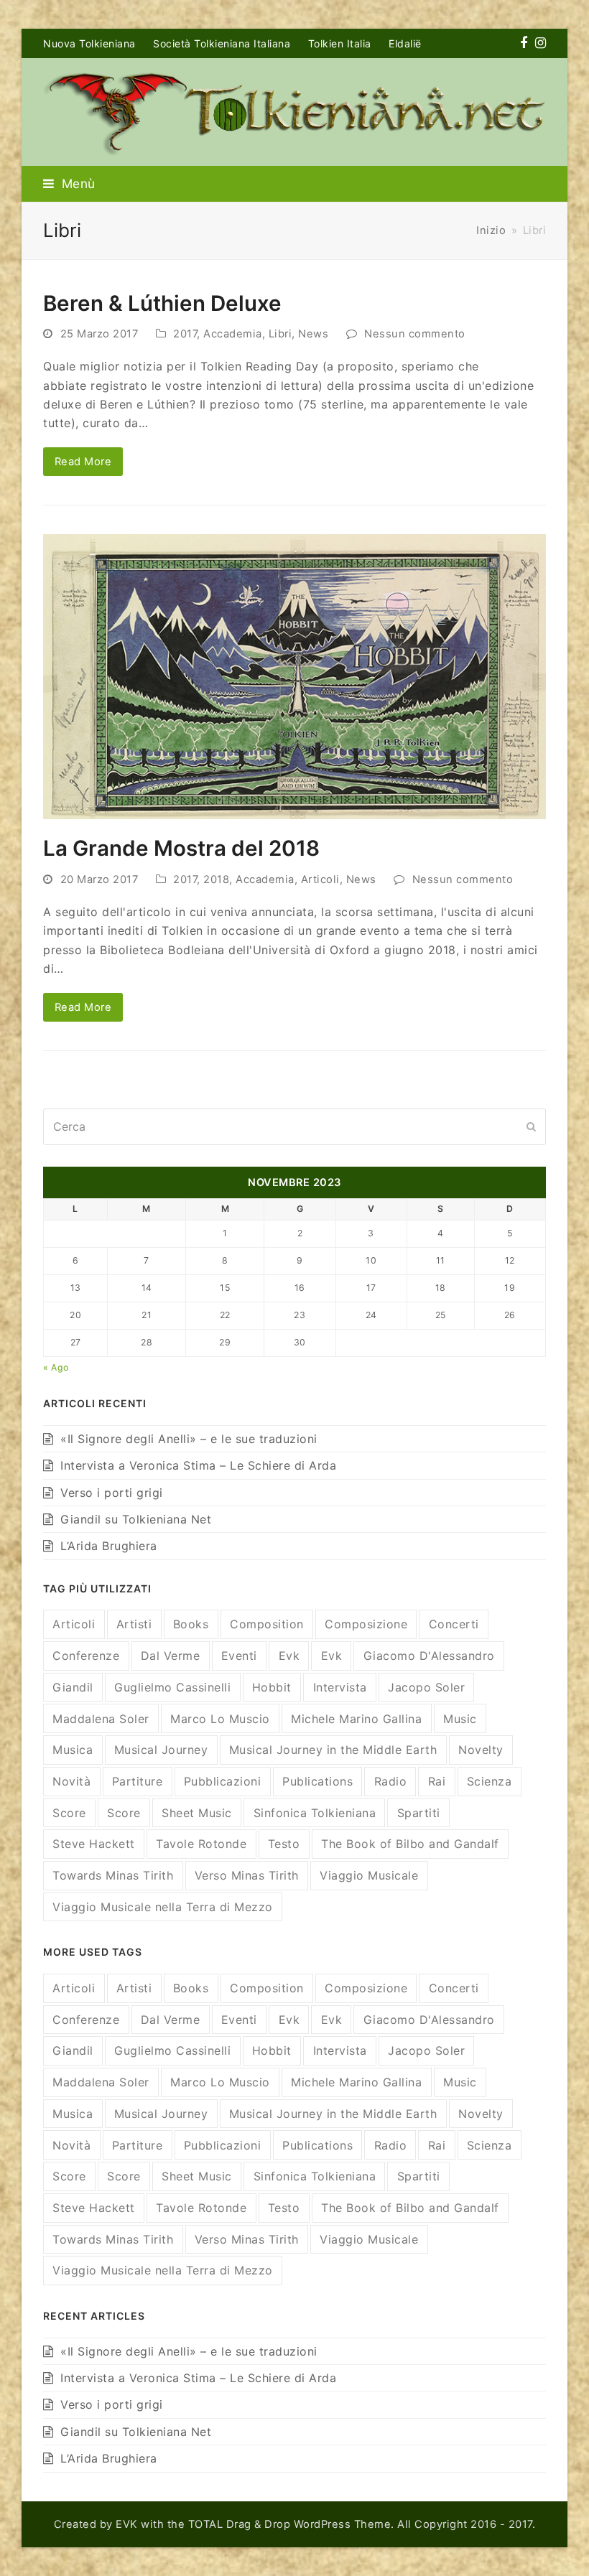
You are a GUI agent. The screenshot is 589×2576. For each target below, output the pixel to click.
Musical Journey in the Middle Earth (333, 1750)
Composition (267, 1624)
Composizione (366, 1624)
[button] (69, 183)
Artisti (134, 1624)
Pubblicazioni (223, 1781)
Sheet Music (197, 1813)
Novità (71, 1781)
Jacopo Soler (426, 1687)
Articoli (320, 879)
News (313, 334)
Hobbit (272, 1687)
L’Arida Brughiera (109, 1546)
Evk (289, 1656)
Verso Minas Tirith (247, 1875)
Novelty (481, 1750)
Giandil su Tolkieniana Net (136, 1519)
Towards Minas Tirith (113, 1875)
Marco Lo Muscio (220, 1719)
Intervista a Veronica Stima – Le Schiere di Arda (198, 1465)
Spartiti (419, 1813)
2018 (216, 879)
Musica (73, 1750)
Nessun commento (415, 334)
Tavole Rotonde (201, 1844)
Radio (391, 1781)
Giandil (73, 1687)
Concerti (454, 1624)
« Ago (56, 1367)
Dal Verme (171, 1656)
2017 (185, 334)
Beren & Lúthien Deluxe (162, 303)
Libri (280, 334)
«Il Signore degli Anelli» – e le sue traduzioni (189, 1439)
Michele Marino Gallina (356, 1719)
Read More (83, 462)
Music (460, 1719)
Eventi (239, 1656)
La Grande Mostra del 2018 (181, 848)
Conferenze (86, 1656)
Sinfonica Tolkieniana (315, 1813)
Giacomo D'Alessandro (429, 1656)
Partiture (138, 1781)
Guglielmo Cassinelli (172, 1687)
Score (69, 1813)
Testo (284, 1844)
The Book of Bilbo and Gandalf (410, 1844)
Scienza (490, 1781)
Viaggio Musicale (369, 1875)
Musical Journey (161, 1750)
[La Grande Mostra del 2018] (294, 676)
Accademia (233, 334)
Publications (317, 1781)
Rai (437, 1781)
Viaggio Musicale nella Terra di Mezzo (163, 1907)
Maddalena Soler (101, 1719)
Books (191, 1624)
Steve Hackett (94, 1844)
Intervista (340, 1687)
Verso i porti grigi (112, 1493)
